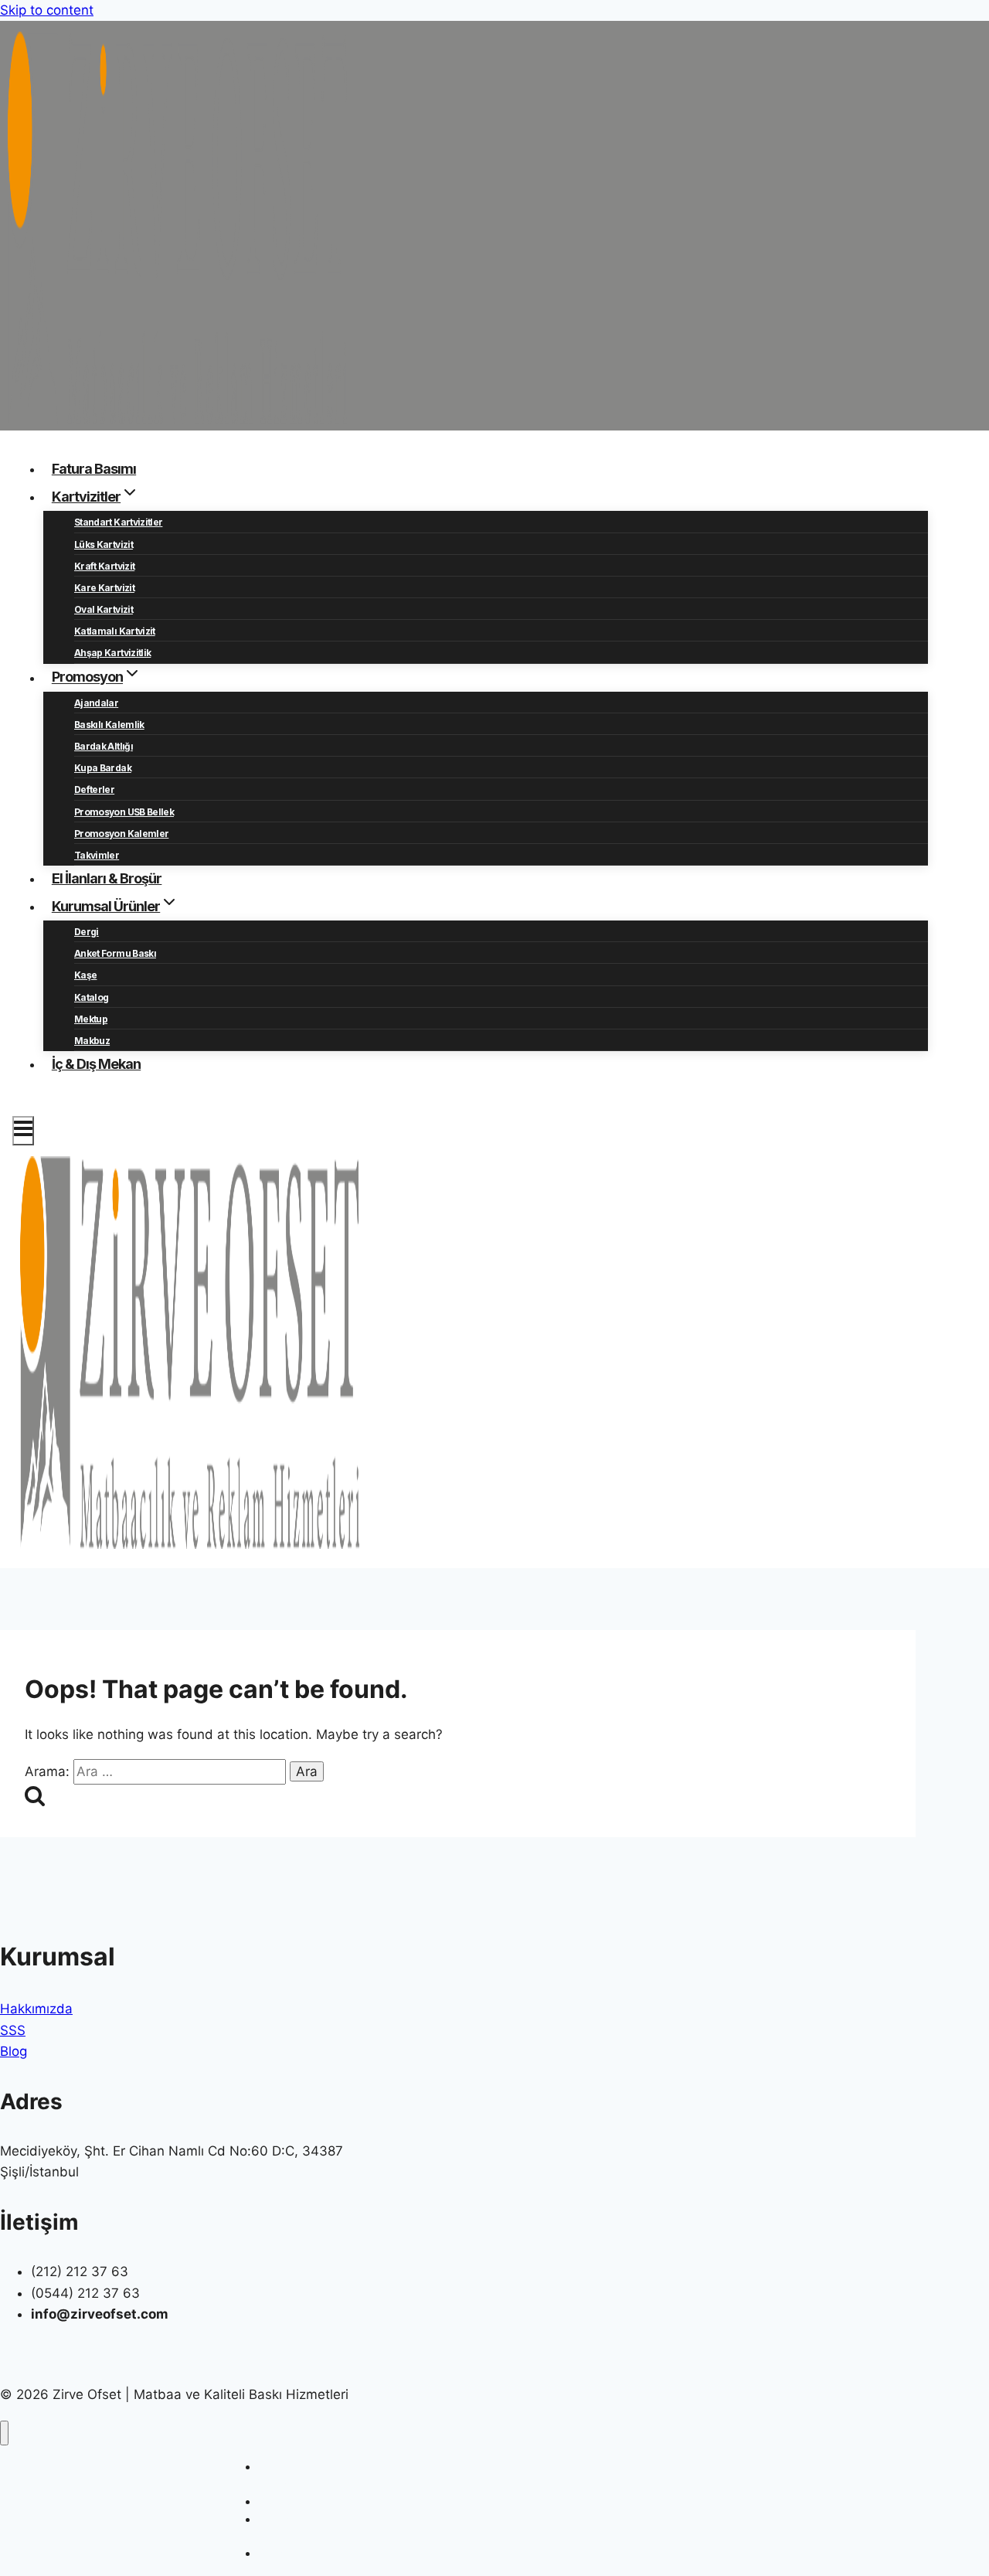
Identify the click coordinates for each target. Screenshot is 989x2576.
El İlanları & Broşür (107, 878)
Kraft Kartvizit (104, 566)
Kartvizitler (285, 2501)
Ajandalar (96, 703)
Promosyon (286, 2553)
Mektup (91, 1019)
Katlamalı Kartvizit (115, 631)
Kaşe (85, 975)
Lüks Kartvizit (104, 544)
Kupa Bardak (103, 768)
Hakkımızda (36, 2009)
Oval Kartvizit (104, 609)
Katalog (91, 997)
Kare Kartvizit (104, 588)
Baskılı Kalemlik (109, 725)
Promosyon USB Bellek (124, 812)
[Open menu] (23, 1131)
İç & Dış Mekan (96, 1064)
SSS (13, 2030)
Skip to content (47, 10)
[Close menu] (4, 2433)
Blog (14, 2051)
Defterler (94, 789)
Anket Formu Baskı (115, 953)
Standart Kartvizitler (118, 522)
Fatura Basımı (94, 469)
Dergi (87, 932)
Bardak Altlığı (104, 746)
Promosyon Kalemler (121, 834)
